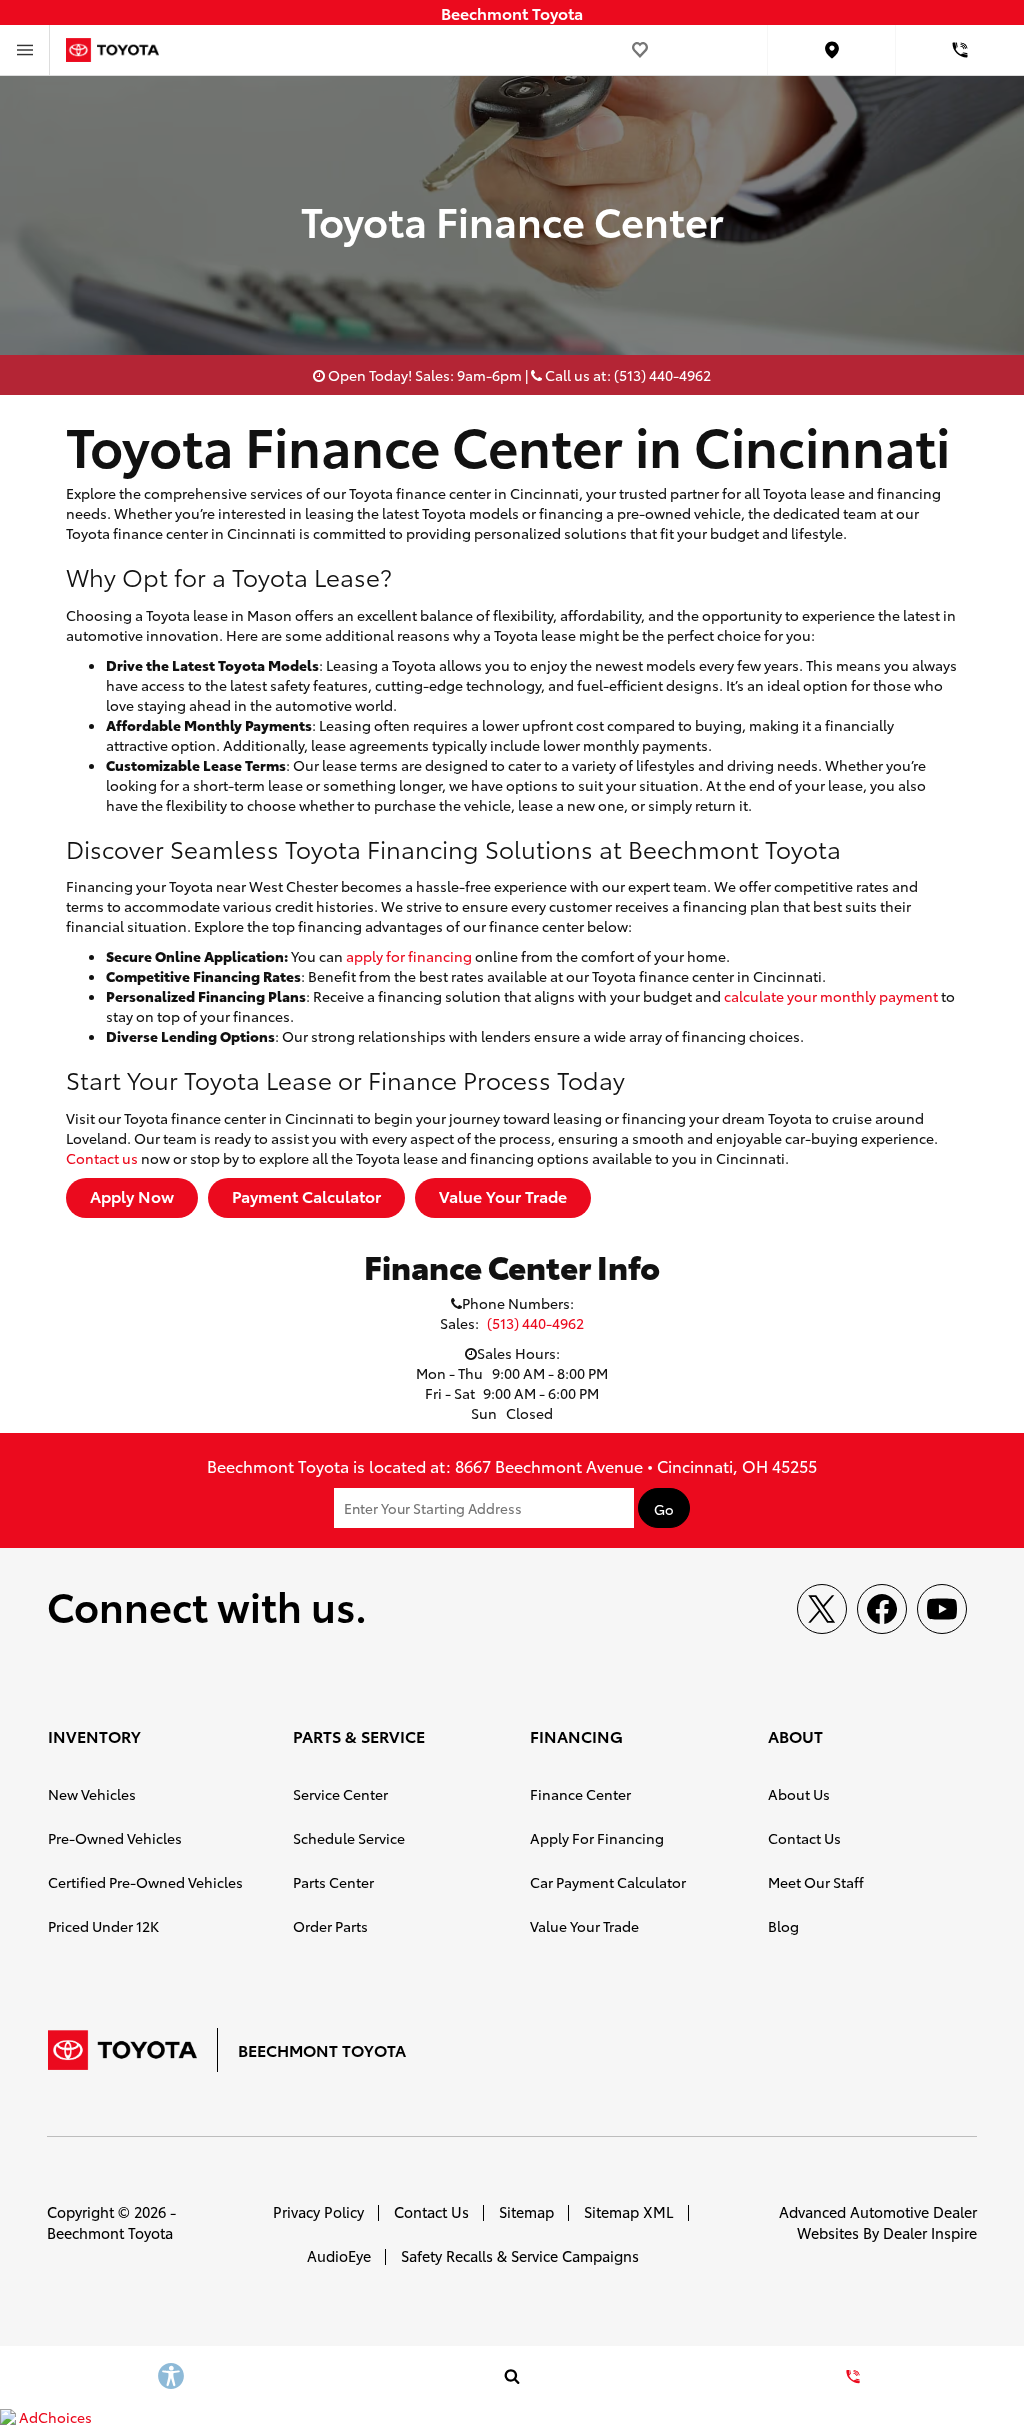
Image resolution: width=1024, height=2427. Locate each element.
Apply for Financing (597, 1838)
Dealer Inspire (930, 2232)
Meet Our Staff (816, 1882)
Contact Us (804, 1838)
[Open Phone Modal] (960, 50)
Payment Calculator (306, 1195)
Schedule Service (349, 1838)
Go (664, 1509)
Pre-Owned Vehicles (115, 1838)
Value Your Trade (503, 1195)
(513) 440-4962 (535, 1323)
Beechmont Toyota (110, 2232)
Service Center (340, 1794)
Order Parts (330, 1926)
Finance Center (580, 1794)
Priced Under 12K (103, 1926)
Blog (783, 1926)
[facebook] (882, 1609)
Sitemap (526, 2211)
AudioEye (339, 2255)
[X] (822, 1609)
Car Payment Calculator (608, 1882)
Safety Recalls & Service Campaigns (520, 2255)
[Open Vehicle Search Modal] (511, 2376)
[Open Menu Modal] (25, 50)
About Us (799, 1794)
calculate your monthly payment (831, 996)
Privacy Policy (318, 2211)
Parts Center (333, 1882)
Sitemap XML (629, 2211)
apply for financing (409, 956)
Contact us (102, 1158)
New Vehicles (92, 1794)
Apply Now (132, 1195)
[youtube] (942, 1609)
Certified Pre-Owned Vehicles (145, 1882)
